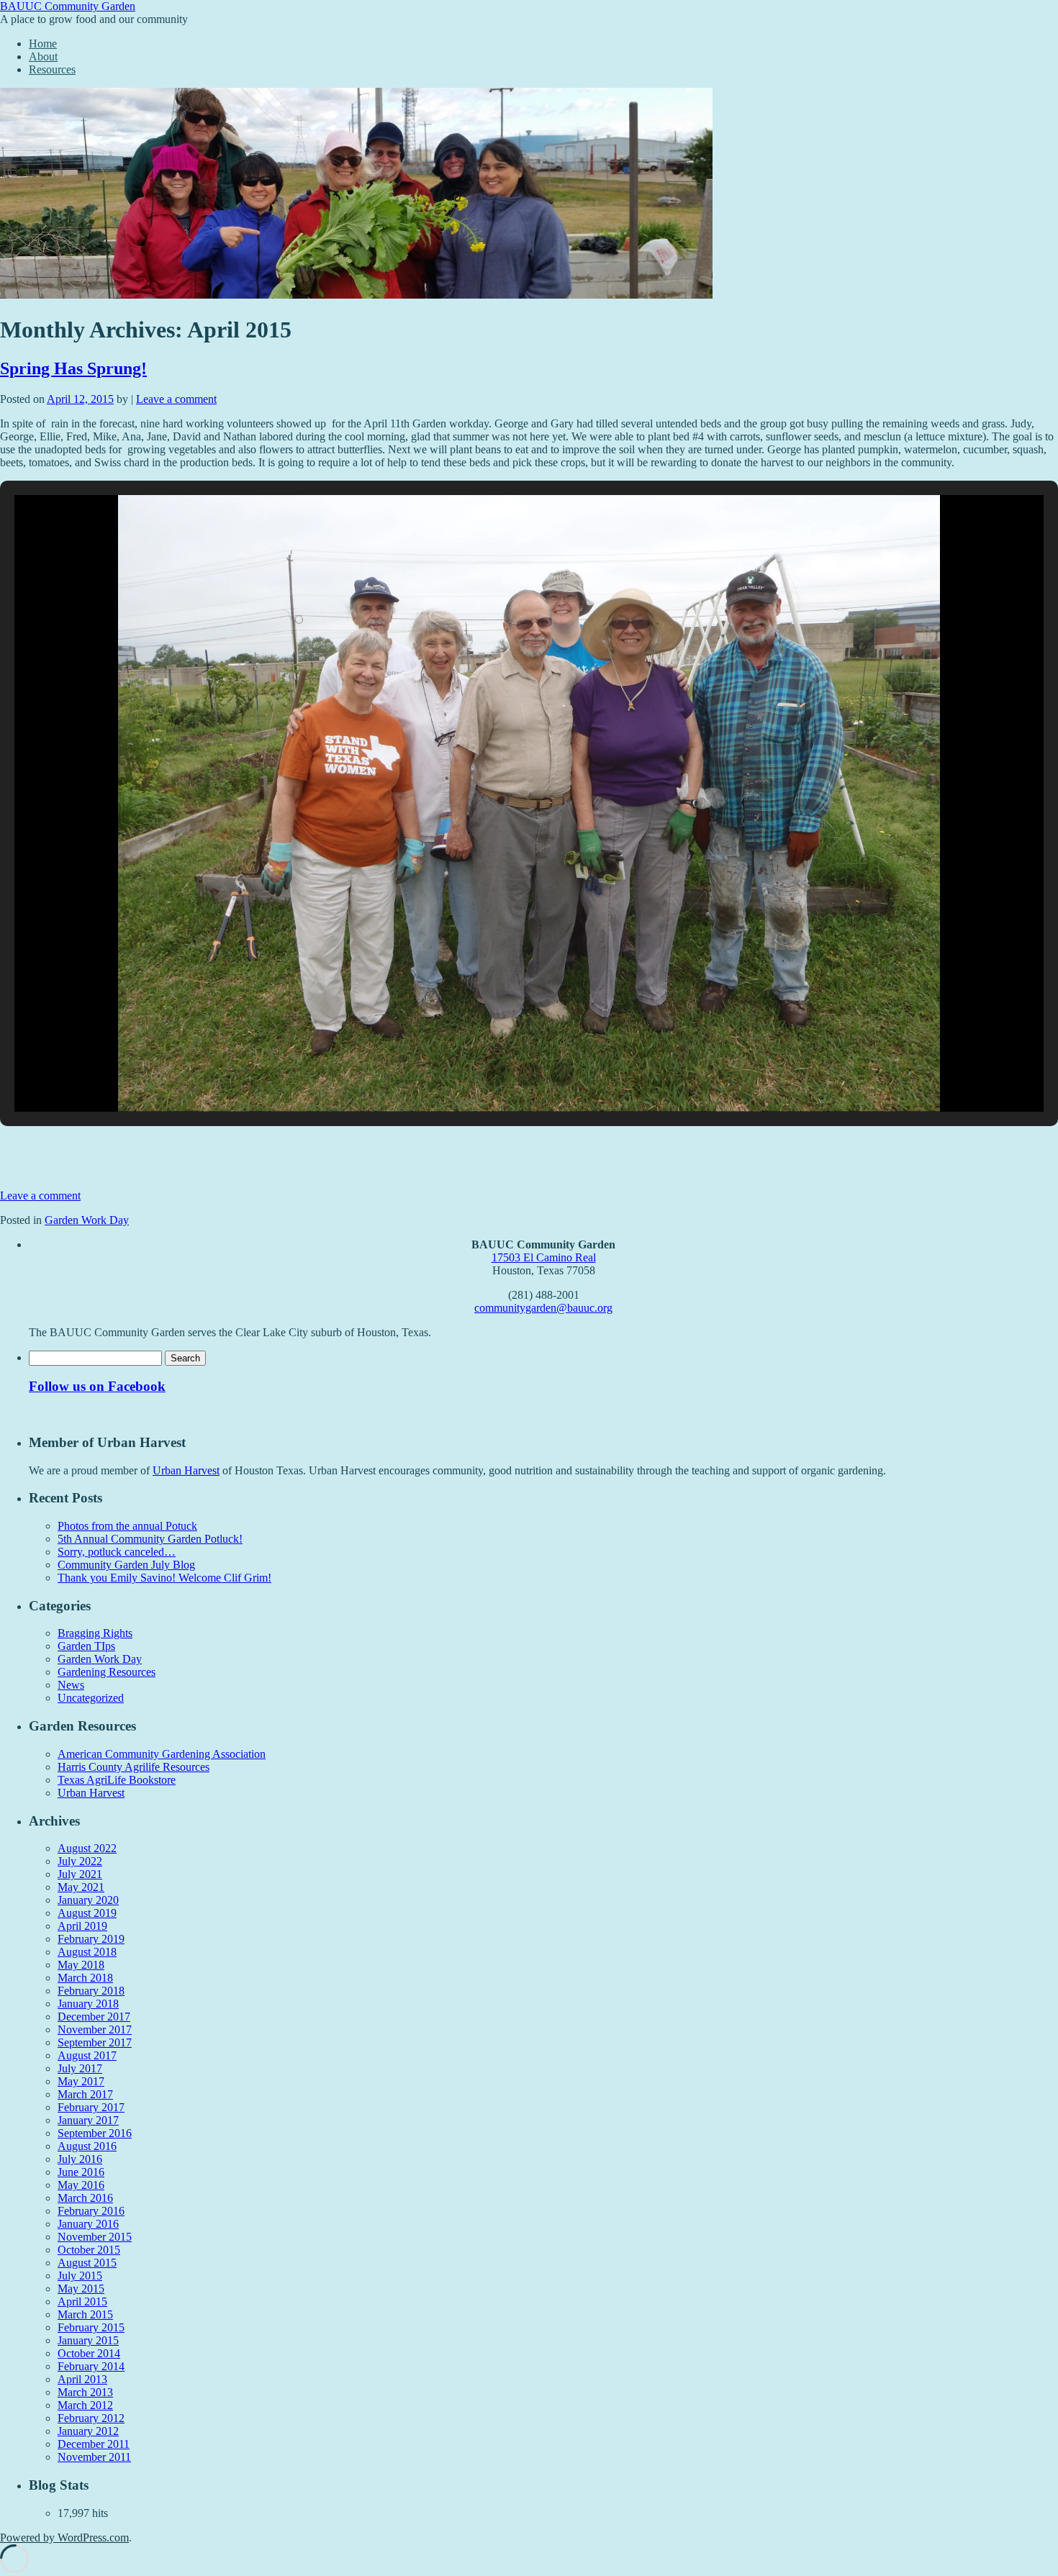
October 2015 (89, 2250)
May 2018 (81, 1965)
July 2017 (80, 2068)
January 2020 (88, 1900)
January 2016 (88, 2224)
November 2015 (95, 2237)
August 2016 (87, 2146)
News (71, 1685)
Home (43, 44)
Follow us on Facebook (97, 1386)
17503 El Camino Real (544, 1257)
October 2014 (89, 2353)
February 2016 (91, 2211)
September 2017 (95, 2042)
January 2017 (88, 2120)
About (43, 56)
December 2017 (94, 2017)
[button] (496, 1074)
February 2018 (91, 1991)
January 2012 (88, 2431)
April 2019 (82, 1926)
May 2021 (81, 1887)
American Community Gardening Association (162, 1754)
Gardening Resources (107, 1672)
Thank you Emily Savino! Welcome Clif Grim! (164, 1578)
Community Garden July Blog (126, 1565)
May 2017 (81, 2081)
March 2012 (85, 2405)
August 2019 (87, 1913)
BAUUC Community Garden (68, 6)
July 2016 (80, 2159)
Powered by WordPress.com (64, 2538)
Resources (52, 69)
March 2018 (85, 1978)
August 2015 (87, 2263)
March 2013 (85, 2392)
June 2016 (81, 2172)
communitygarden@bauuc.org (543, 1308)
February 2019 (91, 1939)
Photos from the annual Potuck (127, 1526)
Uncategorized (91, 1698)
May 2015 (81, 2289)
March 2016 (85, 2198)
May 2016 (81, 2185)
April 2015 (82, 2301)
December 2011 (94, 2444)
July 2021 (80, 1874)
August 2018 (87, 1952)
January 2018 (88, 2004)
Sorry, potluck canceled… (117, 1552)
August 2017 (87, 2055)
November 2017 (95, 2029)
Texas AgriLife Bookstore (117, 1780)
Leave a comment (176, 399)
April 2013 (82, 2379)
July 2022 (80, 1861)
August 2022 (87, 1848)
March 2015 (85, 2314)
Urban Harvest (186, 1470)
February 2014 (91, 2366)
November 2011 (94, 2457)
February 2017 (91, 2107)
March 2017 (85, 2094)
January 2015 (88, 2340)
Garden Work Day (87, 1220)
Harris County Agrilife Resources (134, 1767)
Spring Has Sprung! (73, 368)
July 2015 (80, 2276)
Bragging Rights (95, 1633)
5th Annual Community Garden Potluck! (150, 1539)
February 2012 (91, 2418)
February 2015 (91, 2327)
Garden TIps (86, 1646)
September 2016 (95, 2133)
